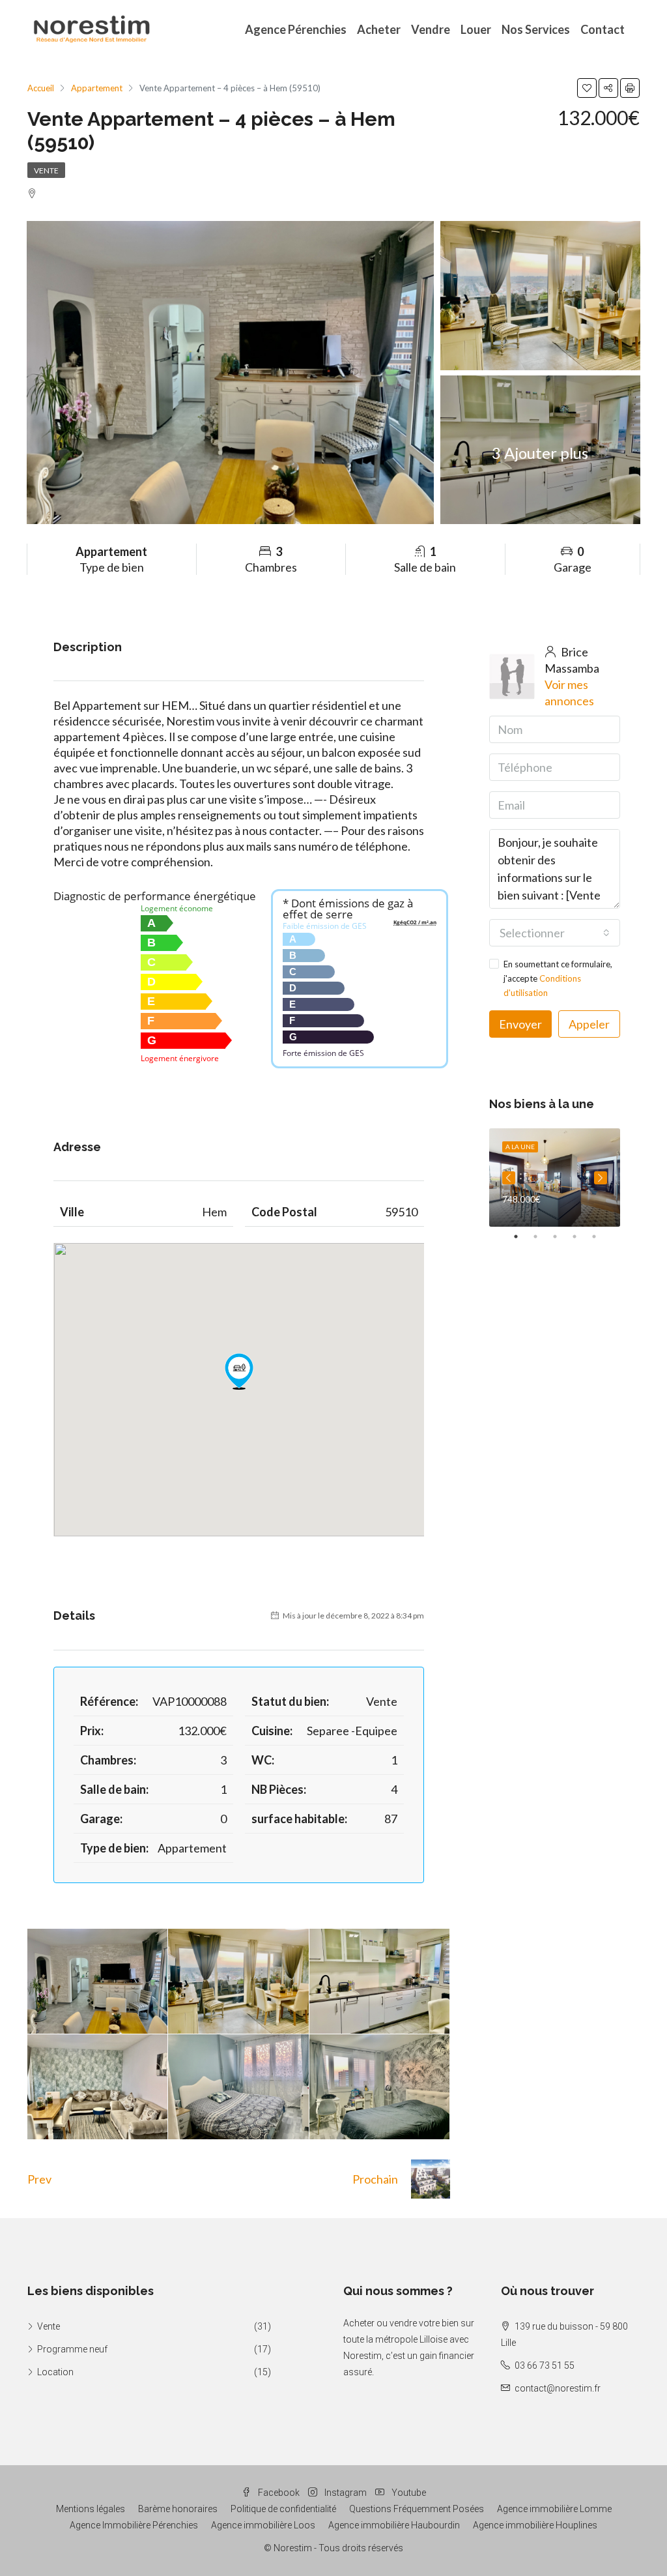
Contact (603, 29)
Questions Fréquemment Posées (417, 2509)
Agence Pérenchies (296, 29)
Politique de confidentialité (283, 2509)
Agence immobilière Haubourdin (394, 2525)
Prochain (375, 2179)
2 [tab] (542, 1237)
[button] (239, 1371)
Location (55, 2372)
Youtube (408, 2493)
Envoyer (520, 1024)
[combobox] (555, 933)
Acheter (379, 29)
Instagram (346, 2493)
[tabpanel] (555, 1178)
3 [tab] (561, 1237)
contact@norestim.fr (558, 2388)
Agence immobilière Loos (263, 2525)
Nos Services (536, 29)
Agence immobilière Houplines (535, 2525)
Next (601, 1178)
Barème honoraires (178, 2509)
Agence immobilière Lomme (554, 2509)
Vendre (431, 29)
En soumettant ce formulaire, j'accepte (558, 978)
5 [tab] (601, 1237)
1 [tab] (522, 1237)
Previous (509, 1178)
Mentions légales (91, 2509)
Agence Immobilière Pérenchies (134, 2525)
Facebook (279, 2493)
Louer (476, 29)
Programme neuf (72, 2349)
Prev (39, 2179)
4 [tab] (581, 1237)
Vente (46, 170)
